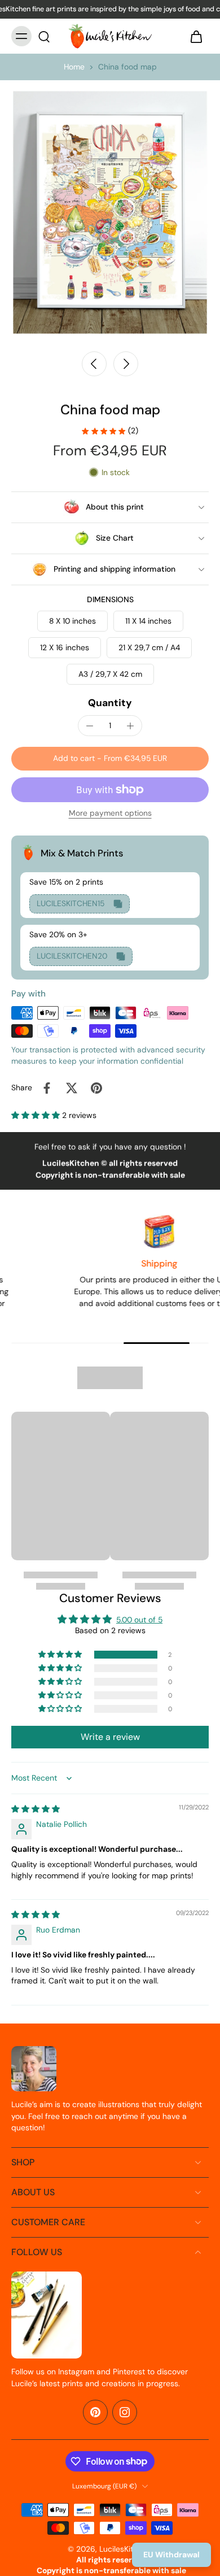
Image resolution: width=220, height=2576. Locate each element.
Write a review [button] (110, 1737)
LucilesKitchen (125, 2549)
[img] (36, 1809)
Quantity (110, 703)
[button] (110, 759)
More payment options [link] (110, 814)
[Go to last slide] (94, 364)
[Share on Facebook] (47, 1088)
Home (74, 67)
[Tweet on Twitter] (72, 1088)
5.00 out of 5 (139, 1620)
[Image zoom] (110, 212)
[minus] (90, 726)
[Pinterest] (95, 2412)
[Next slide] (126, 364)
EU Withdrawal (171, 2555)
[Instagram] (125, 2412)
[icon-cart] (196, 36)
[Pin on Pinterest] (96, 1088)
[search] (44, 36)
